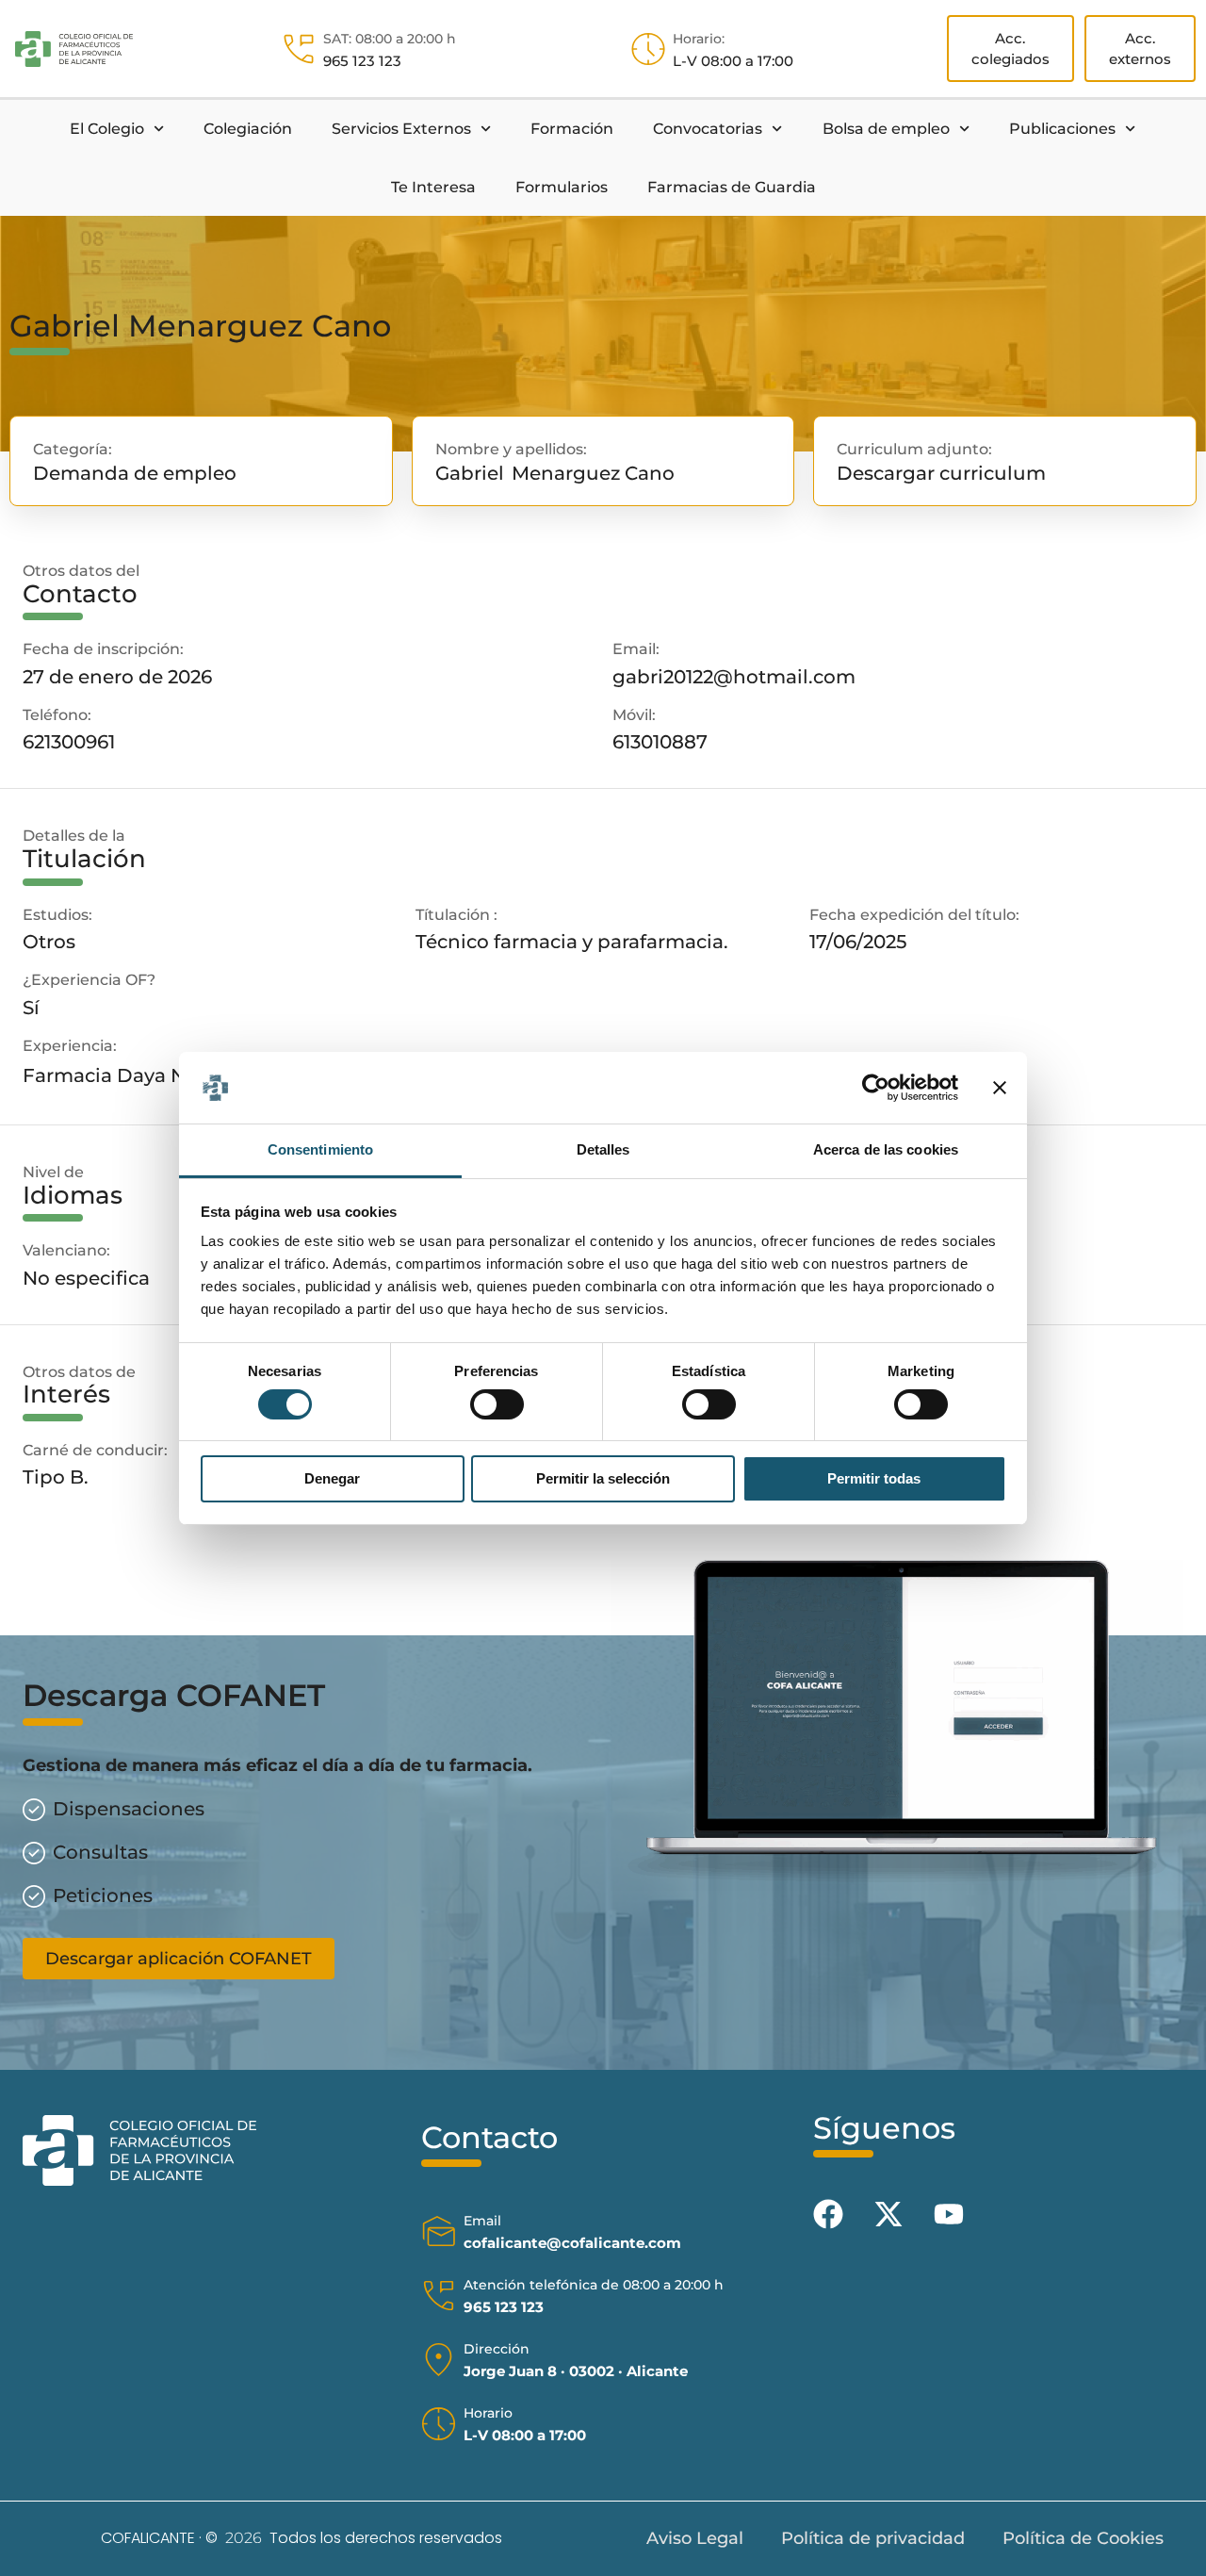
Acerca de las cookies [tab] (886, 1149)
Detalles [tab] (603, 1149)
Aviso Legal (695, 2538)
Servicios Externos (401, 129)
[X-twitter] (888, 2214)
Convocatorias (708, 129)
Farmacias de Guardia (732, 187)
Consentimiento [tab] (320, 1149)
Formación (572, 129)
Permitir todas (874, 1478)
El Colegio (107, 129)
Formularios (562, 187)
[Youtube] (949, 2214)
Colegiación (248, 129)
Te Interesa (433, 187)
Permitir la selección (603, 1478)
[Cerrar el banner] (1000, 1088)
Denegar (332, 1478)
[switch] (497, 1404)
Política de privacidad (873, 2538)
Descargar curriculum (941, 473)
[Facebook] (828, 2214)
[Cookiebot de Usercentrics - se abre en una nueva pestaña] (876, 1088)
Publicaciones (1062, 129)
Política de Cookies (1083, 2538)
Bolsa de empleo (886, 129)
